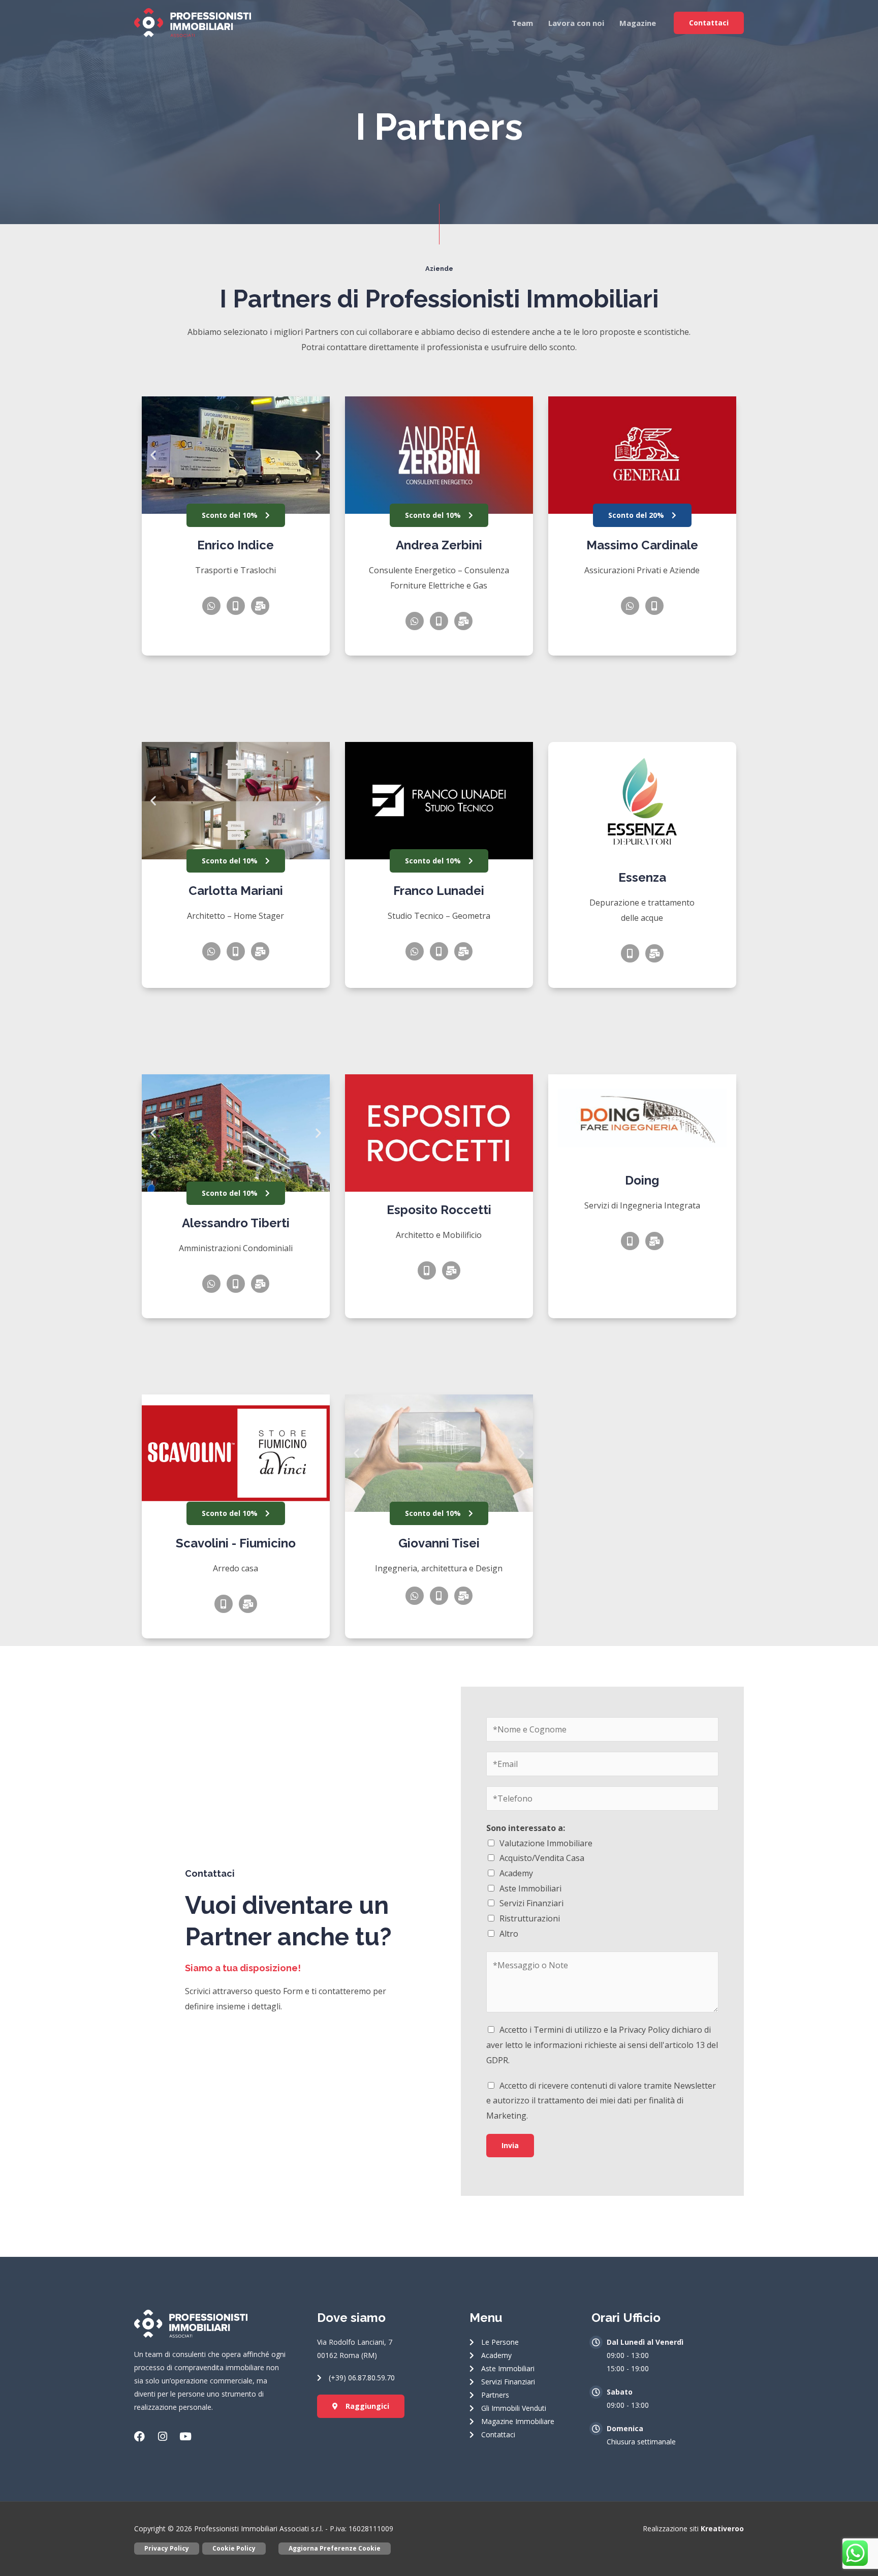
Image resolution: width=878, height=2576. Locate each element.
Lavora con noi (576, 23)
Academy (516, 1873)
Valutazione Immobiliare (546, 1843)
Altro (509, 1934)
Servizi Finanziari (531, 1903)
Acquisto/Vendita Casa (542, 1858)
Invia (510, 2145)
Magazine (638, 23)
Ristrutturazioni (530, 1918)
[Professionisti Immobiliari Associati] (193, 22)
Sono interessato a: (526, 1828)
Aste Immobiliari (530, 1888)
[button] (153, 455)
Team (522, 23)
